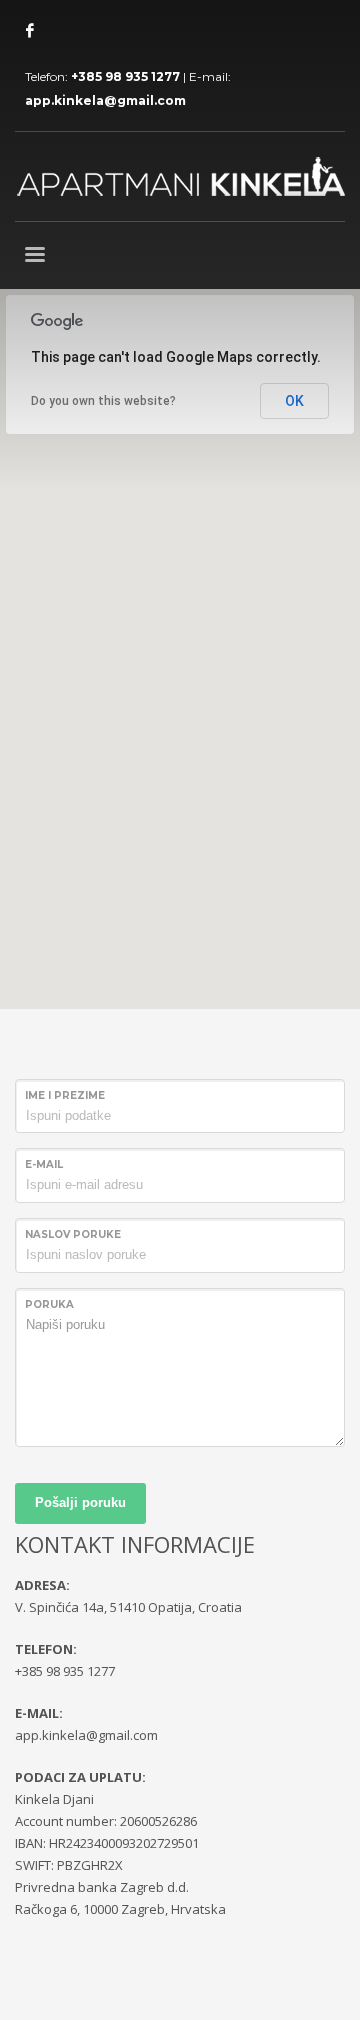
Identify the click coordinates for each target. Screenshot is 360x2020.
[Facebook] (30, 30)
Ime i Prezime (65, 1095)
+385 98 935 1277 (125, 76)
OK (294, 401)
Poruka (49, 1304)
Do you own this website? (103, 401)
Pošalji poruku (80, 1502)
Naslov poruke (73, 1234)
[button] (180, 637)
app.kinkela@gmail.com (105, 100)
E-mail (44, 1164)
